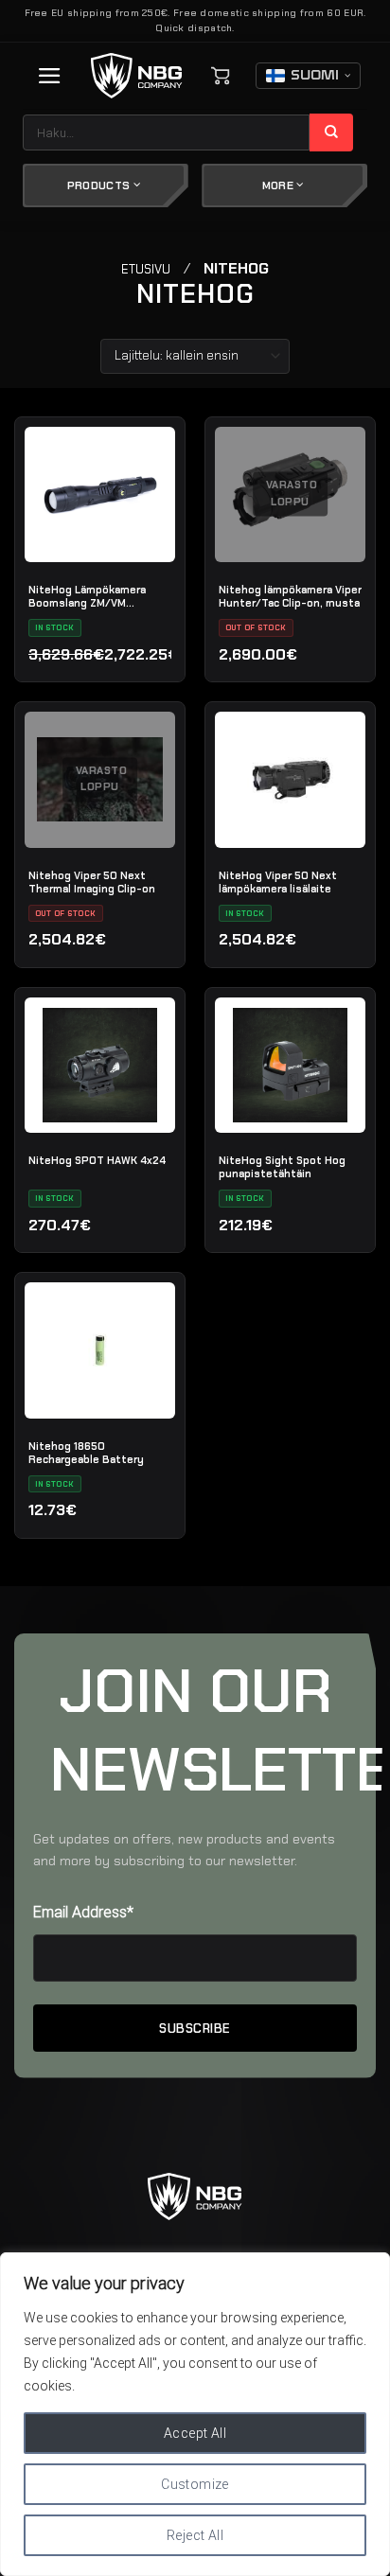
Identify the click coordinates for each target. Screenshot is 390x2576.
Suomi (315, 76)
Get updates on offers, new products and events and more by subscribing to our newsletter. (184, 1850)
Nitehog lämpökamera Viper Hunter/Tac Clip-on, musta (290, 596)
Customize (195, 2484)
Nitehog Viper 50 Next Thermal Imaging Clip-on (92, 882)
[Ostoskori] (221, 76)
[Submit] (332, 132)
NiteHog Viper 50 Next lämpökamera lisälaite (278, 882)
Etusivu (146, 269)
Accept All (195, 2433)
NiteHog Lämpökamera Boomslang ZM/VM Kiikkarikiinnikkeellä (87, 596)
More (280, 185)
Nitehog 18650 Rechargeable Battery (86, 1453)
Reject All (195, 2535)
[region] (195, 2414)
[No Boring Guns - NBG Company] (137, 76)
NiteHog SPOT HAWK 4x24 (97, 1160)
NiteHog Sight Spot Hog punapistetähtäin (282, 1167)
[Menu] (50, 76)
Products (100, 185)
